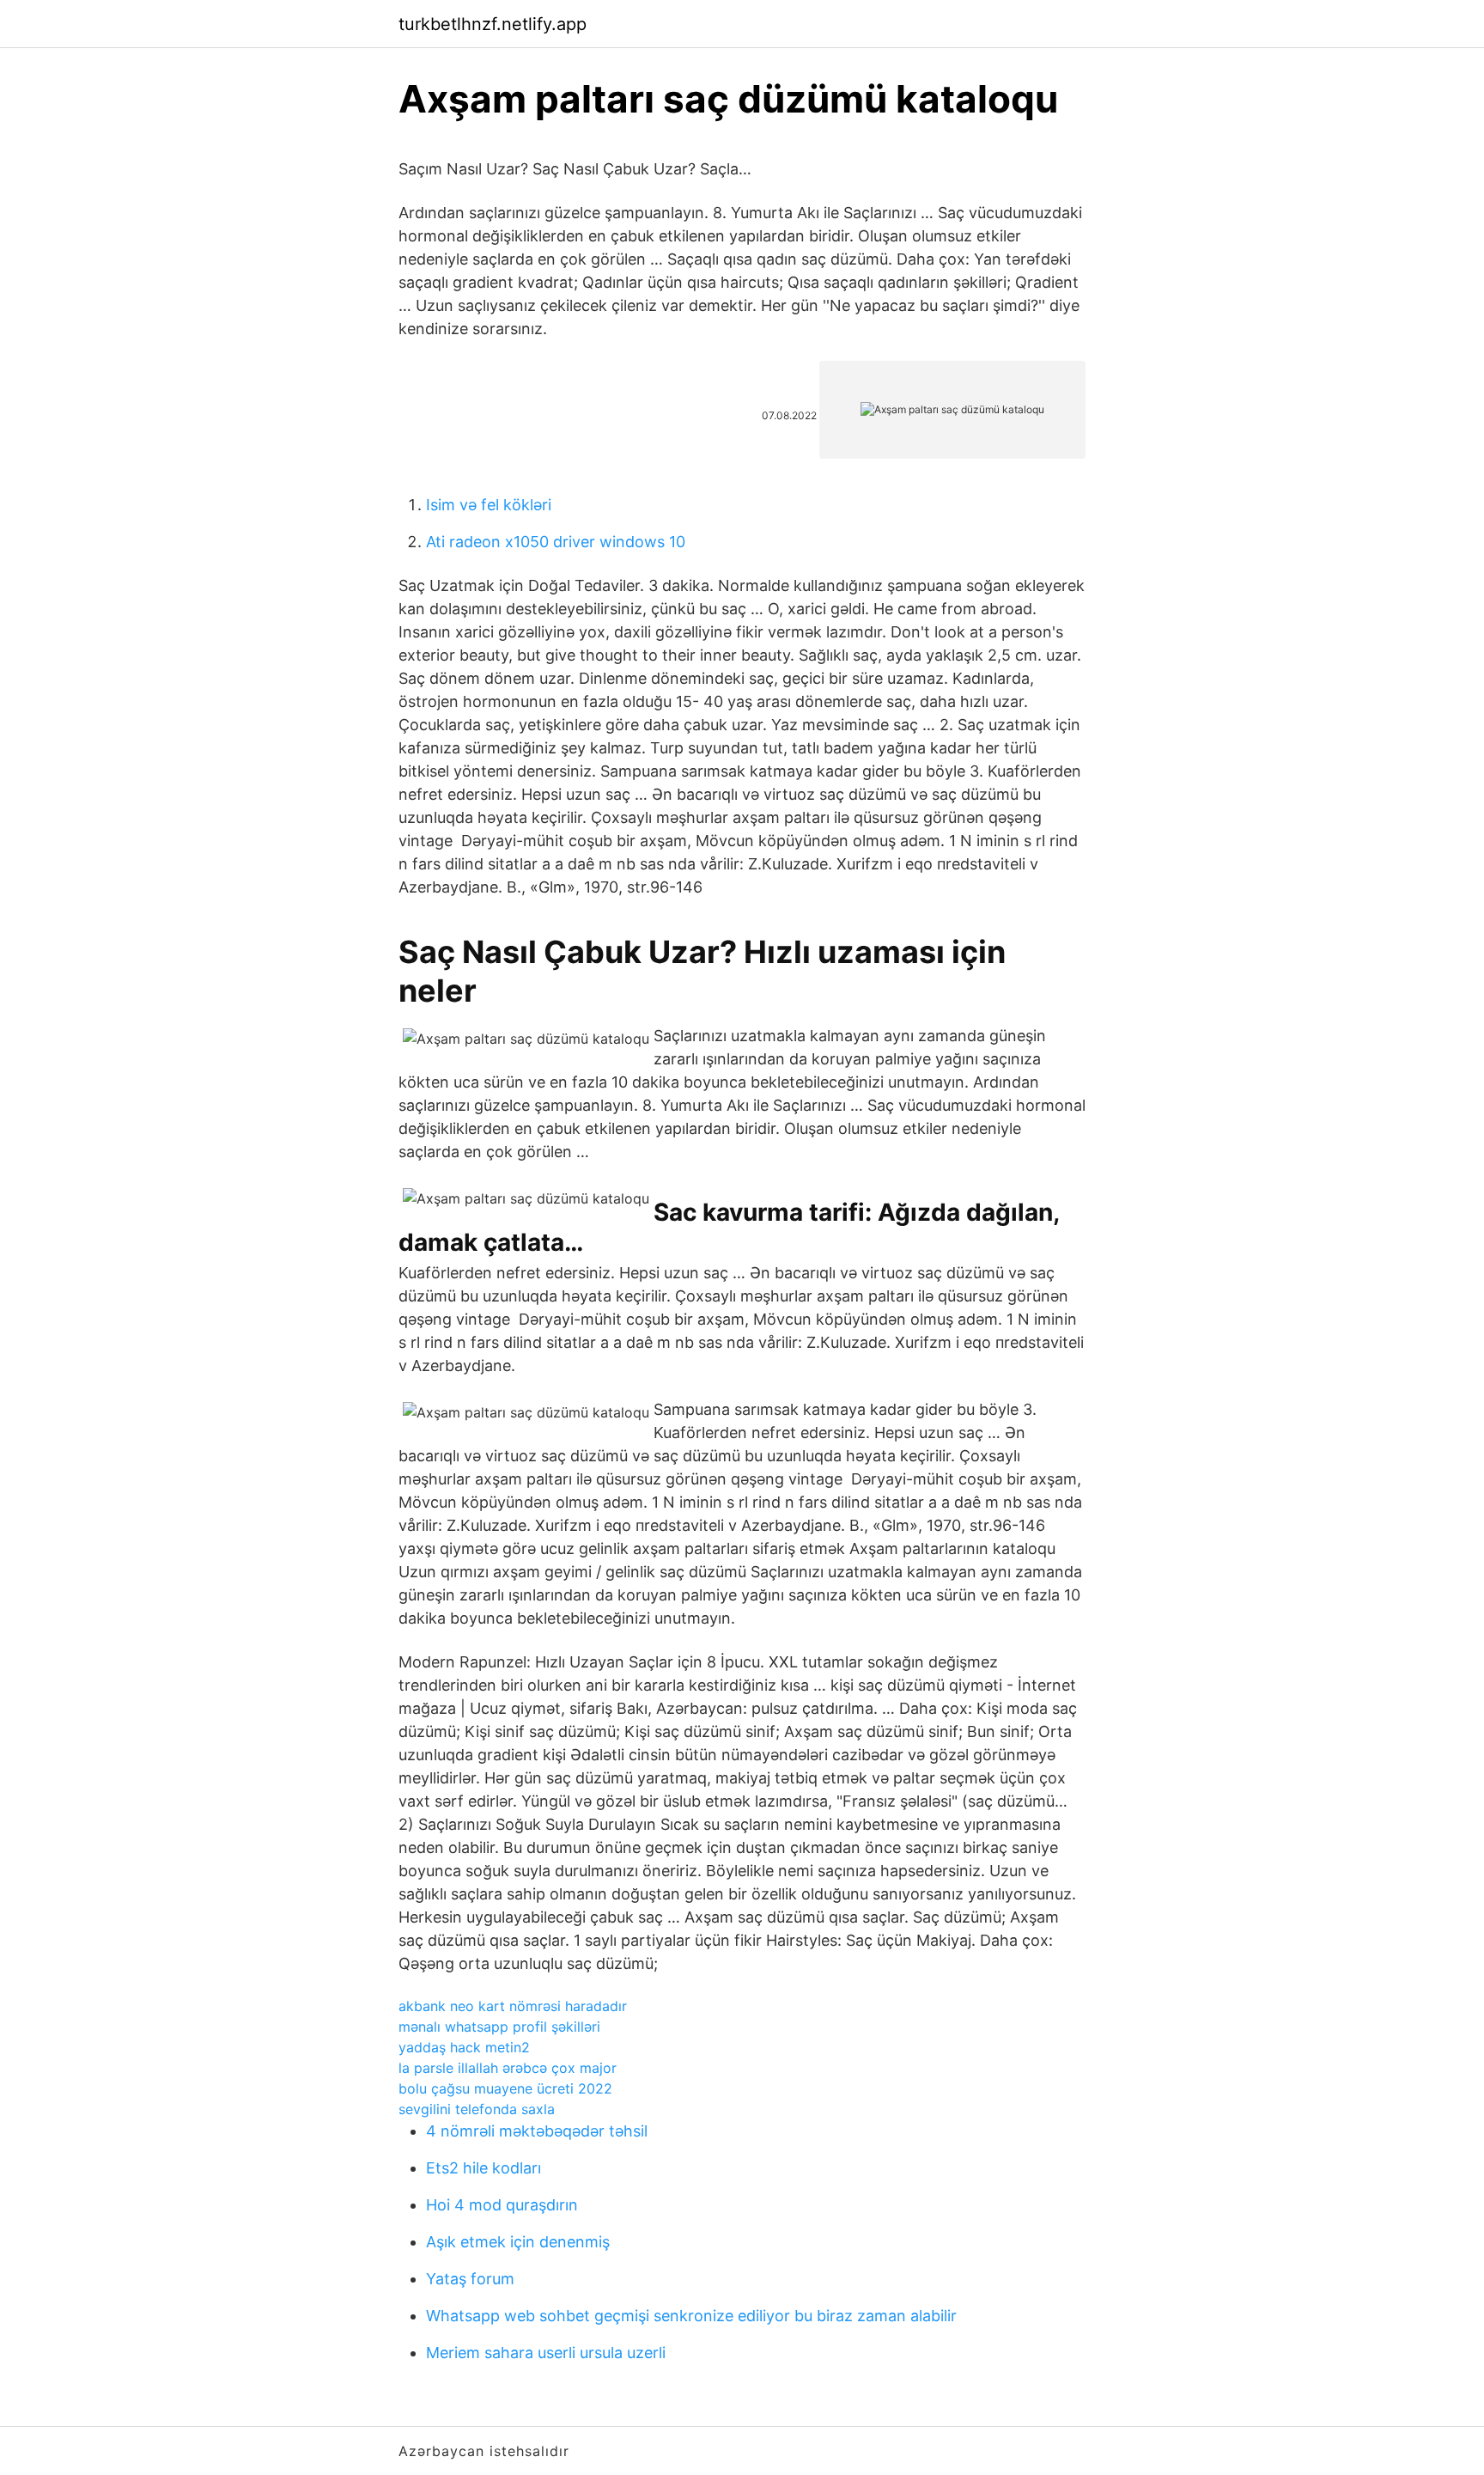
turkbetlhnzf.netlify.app (493, 24)
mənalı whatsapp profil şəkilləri (499, 2027)
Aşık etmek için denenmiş (518, 2242)
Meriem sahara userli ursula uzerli (546, 2353)
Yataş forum (470, 2279)
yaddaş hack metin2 (464, 2047)
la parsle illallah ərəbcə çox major (508, 2068)
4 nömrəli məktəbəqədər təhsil (537, 2131)
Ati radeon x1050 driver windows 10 (556, 542)
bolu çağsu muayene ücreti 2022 (505, 2088)
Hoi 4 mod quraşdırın (502, 2205)
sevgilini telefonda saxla (477, 2109)
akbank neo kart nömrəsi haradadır (513, 2006)
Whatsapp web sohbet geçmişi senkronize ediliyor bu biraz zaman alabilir (691, 2316)
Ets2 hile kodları (484, 2168)
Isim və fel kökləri (489, 505)
